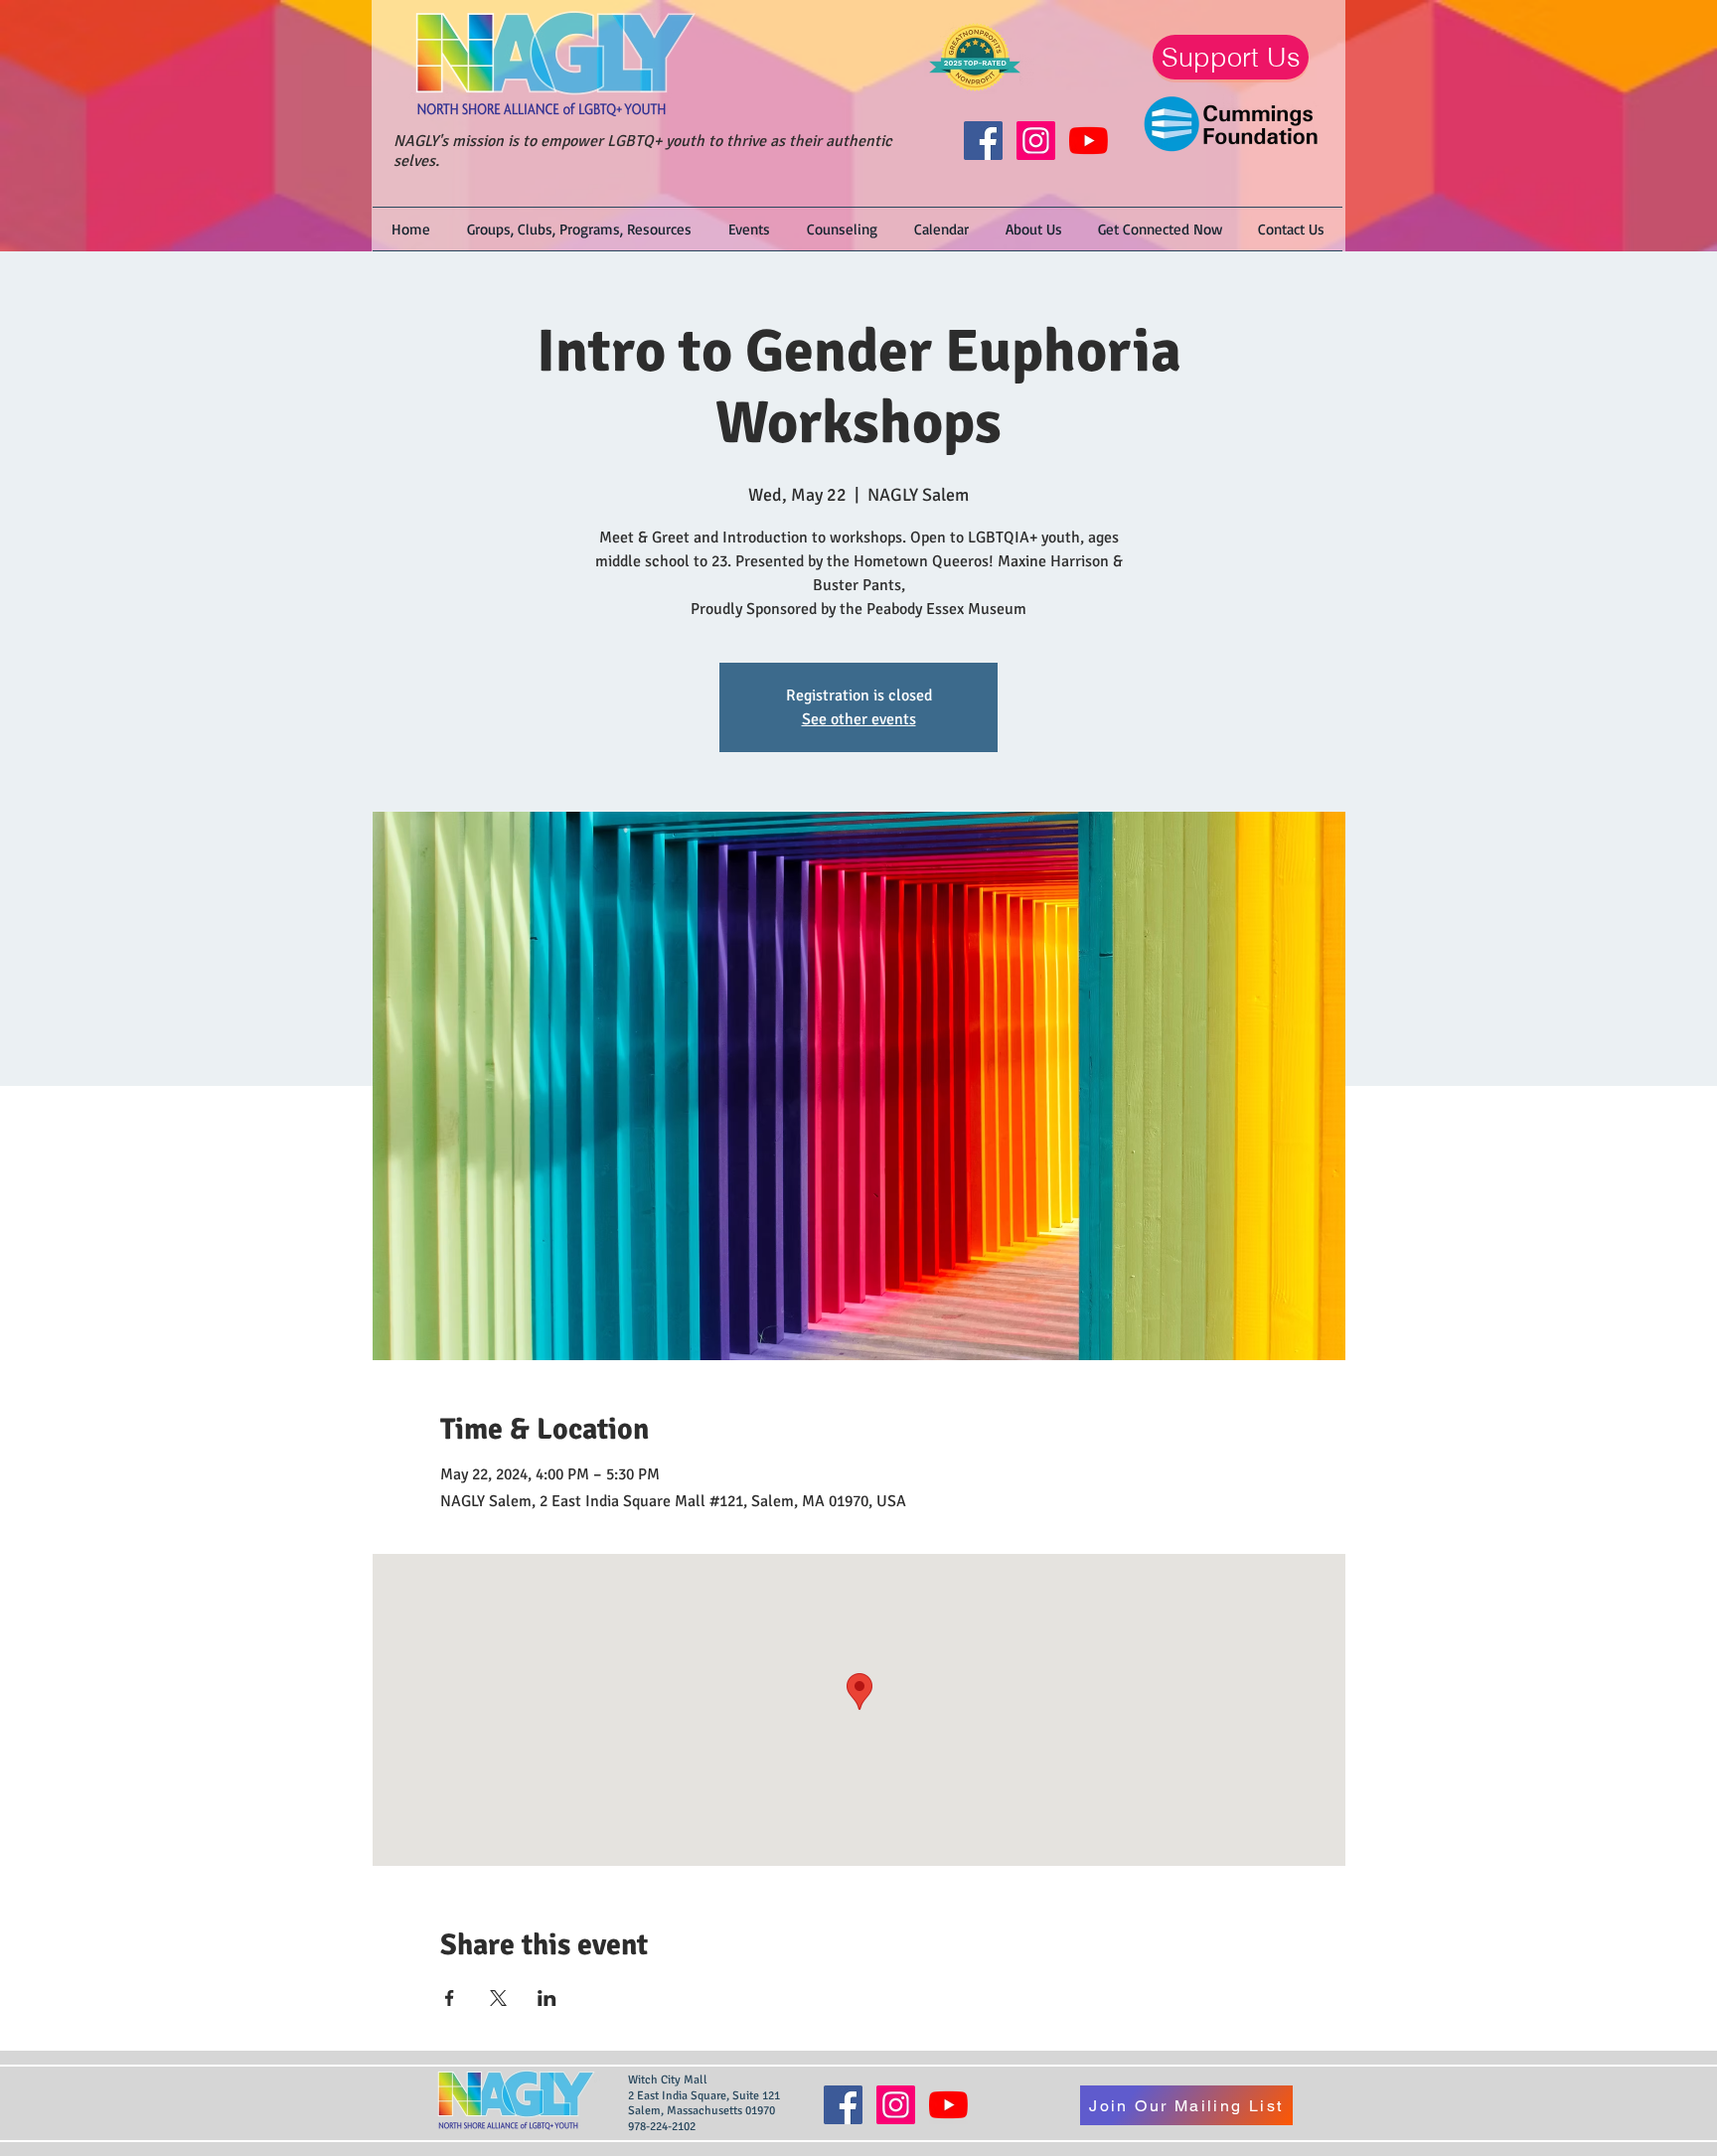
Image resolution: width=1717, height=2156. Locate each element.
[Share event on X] (498, 1998)
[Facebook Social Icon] (983, 141)
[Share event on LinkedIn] (547, 1998)
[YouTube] (1089, 141)
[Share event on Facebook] (450, 1998)
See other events (859, 719)
